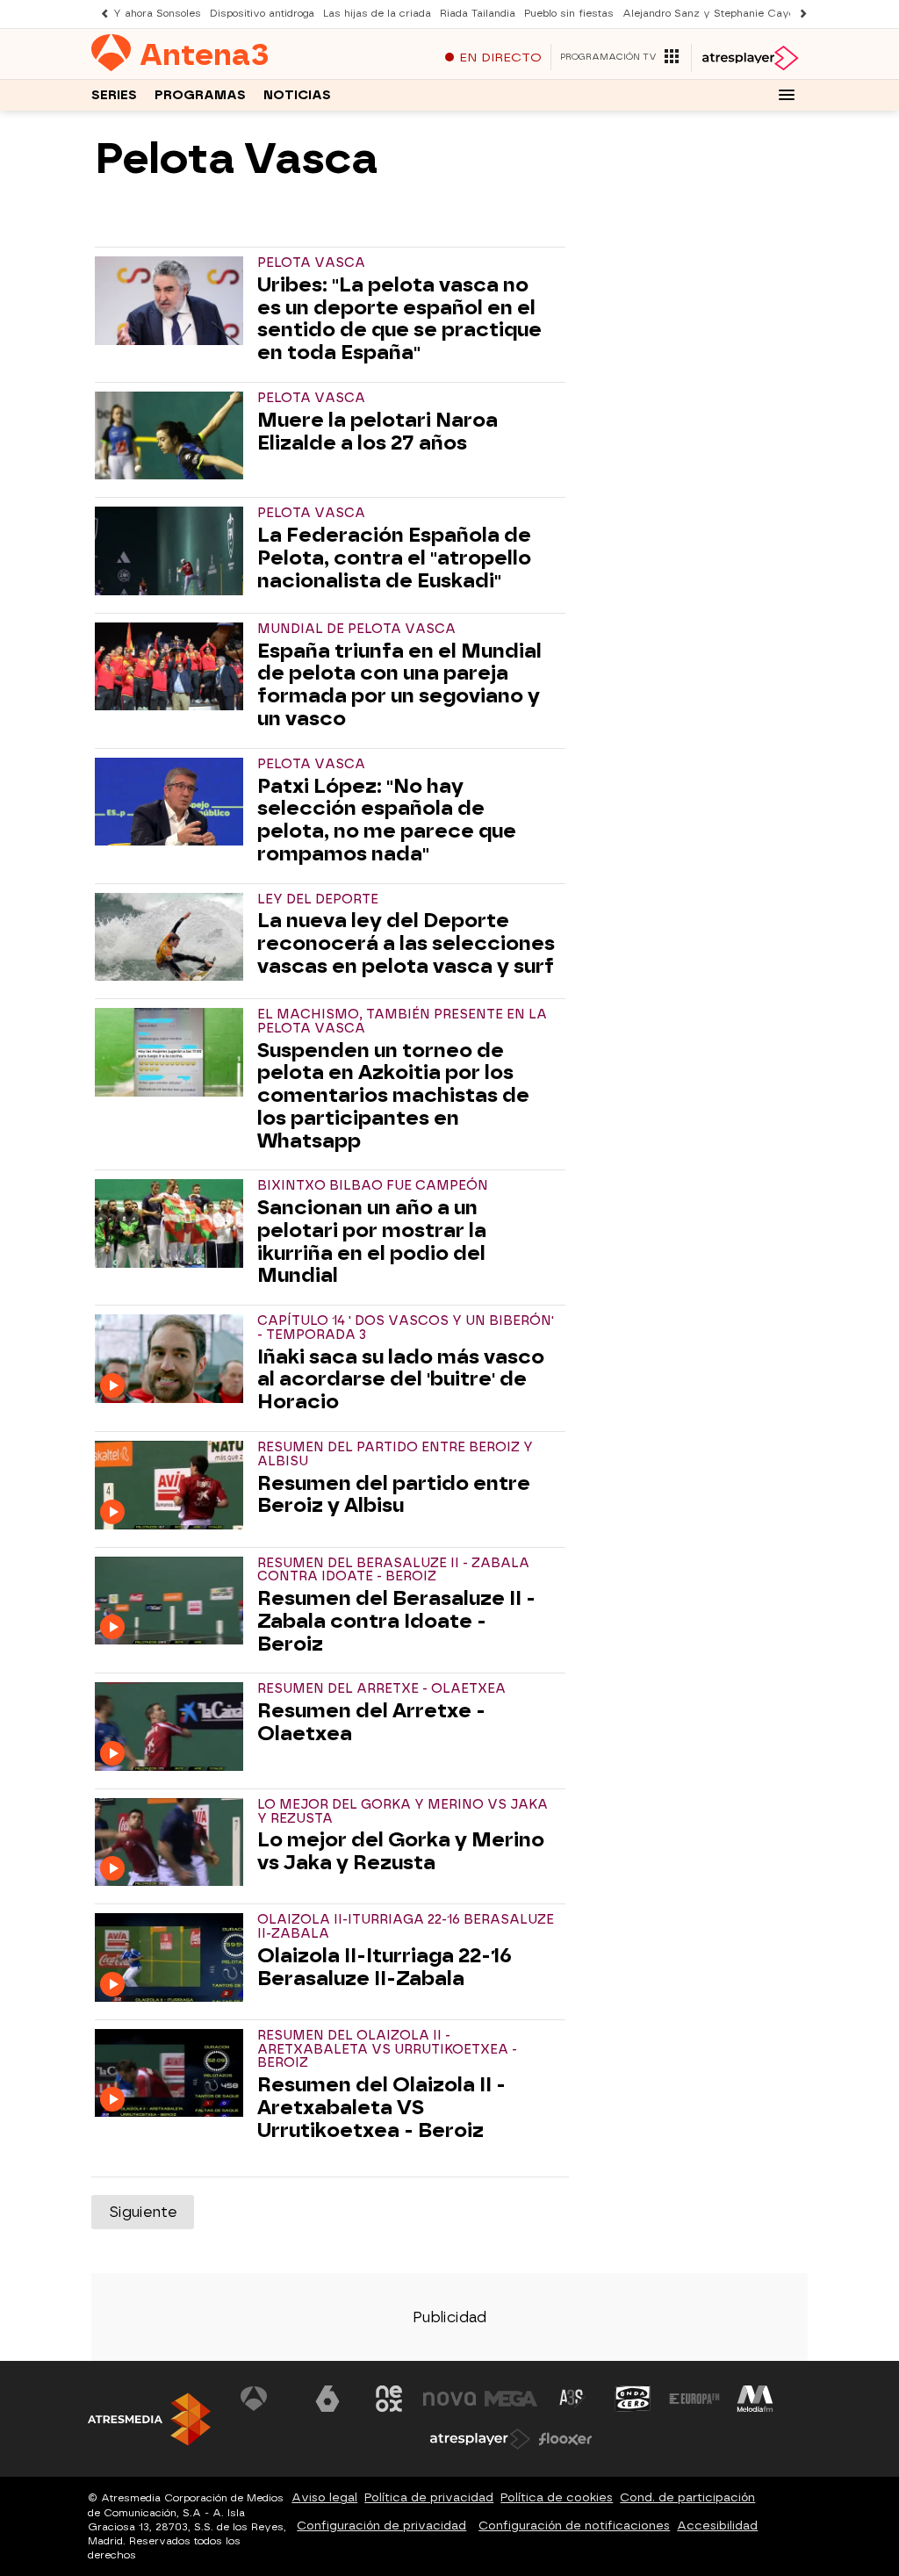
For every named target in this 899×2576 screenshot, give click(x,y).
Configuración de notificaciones (574, 2526)
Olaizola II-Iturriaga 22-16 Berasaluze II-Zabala (385, 1968)
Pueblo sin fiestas (569, 14)
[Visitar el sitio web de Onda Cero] (633, 2399)
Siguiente (143, 2212)
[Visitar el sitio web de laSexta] (327, 2399)
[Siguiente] (799, 14)
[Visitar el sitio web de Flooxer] (565, 2439)
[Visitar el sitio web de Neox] (389, 2399)
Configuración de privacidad (381, 2526)
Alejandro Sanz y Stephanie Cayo (708, 14)
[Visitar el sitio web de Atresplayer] (480, 2439)
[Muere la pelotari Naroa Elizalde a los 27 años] (173, 435)
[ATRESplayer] (749, 58)
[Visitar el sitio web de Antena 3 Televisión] (267, 2399)
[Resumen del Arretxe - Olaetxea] (173, 1726)
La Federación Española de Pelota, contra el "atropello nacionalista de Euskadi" (394, 558)
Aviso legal (324, 2497)
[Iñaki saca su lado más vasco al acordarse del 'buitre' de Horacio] (173, 1358)
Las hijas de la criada (377, 14)
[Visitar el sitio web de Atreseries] (572, 2399)
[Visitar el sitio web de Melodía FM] (755, 2399)
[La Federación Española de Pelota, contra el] (173, 550)
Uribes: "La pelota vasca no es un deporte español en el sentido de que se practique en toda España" (399, 319)
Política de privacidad (429, 2497)
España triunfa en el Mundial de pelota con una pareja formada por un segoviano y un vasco (399, 685)
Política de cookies (557, 2497)
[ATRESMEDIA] (149, 2419)
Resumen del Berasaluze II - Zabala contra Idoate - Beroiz (396, 1621)
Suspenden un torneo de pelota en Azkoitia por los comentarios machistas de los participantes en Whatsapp (393, 1096)
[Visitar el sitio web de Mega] (511, 2399)
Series (114, 95)
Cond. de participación (687, 2497)
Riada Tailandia (478, 14)
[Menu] (787, 95)
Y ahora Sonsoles (157, 14)
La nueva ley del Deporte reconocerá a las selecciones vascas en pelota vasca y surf (406, 943)
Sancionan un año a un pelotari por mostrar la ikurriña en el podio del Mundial (372, 1242)
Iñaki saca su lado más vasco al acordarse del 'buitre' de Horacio (401, 1380)
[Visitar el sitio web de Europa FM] (694, 2399)
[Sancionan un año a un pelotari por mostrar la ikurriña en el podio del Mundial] (173, 1223)
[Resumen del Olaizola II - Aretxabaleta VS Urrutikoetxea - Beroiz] (173, 2073)
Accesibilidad (717, 2526)
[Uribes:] (173, 300)
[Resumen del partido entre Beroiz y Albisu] (173, 1485)
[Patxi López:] (173, 802)
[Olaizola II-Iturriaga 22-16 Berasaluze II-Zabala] (173, 1957)
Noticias (297, 95)
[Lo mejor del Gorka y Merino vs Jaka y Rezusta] (173, 1842)
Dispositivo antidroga (262, 14)
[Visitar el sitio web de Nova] (449, 2399)
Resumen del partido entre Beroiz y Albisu (394, 1495)
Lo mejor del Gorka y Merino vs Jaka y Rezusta (401, 1852)
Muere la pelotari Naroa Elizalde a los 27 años (378, 432)
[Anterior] (100, 14)
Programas (200, 95)
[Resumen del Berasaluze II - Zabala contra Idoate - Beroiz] (173, 1601)
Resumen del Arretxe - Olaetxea (371, 1723)
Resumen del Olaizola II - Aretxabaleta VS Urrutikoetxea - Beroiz (381, 2108)
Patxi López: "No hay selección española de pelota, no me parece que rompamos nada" (387, 820)
